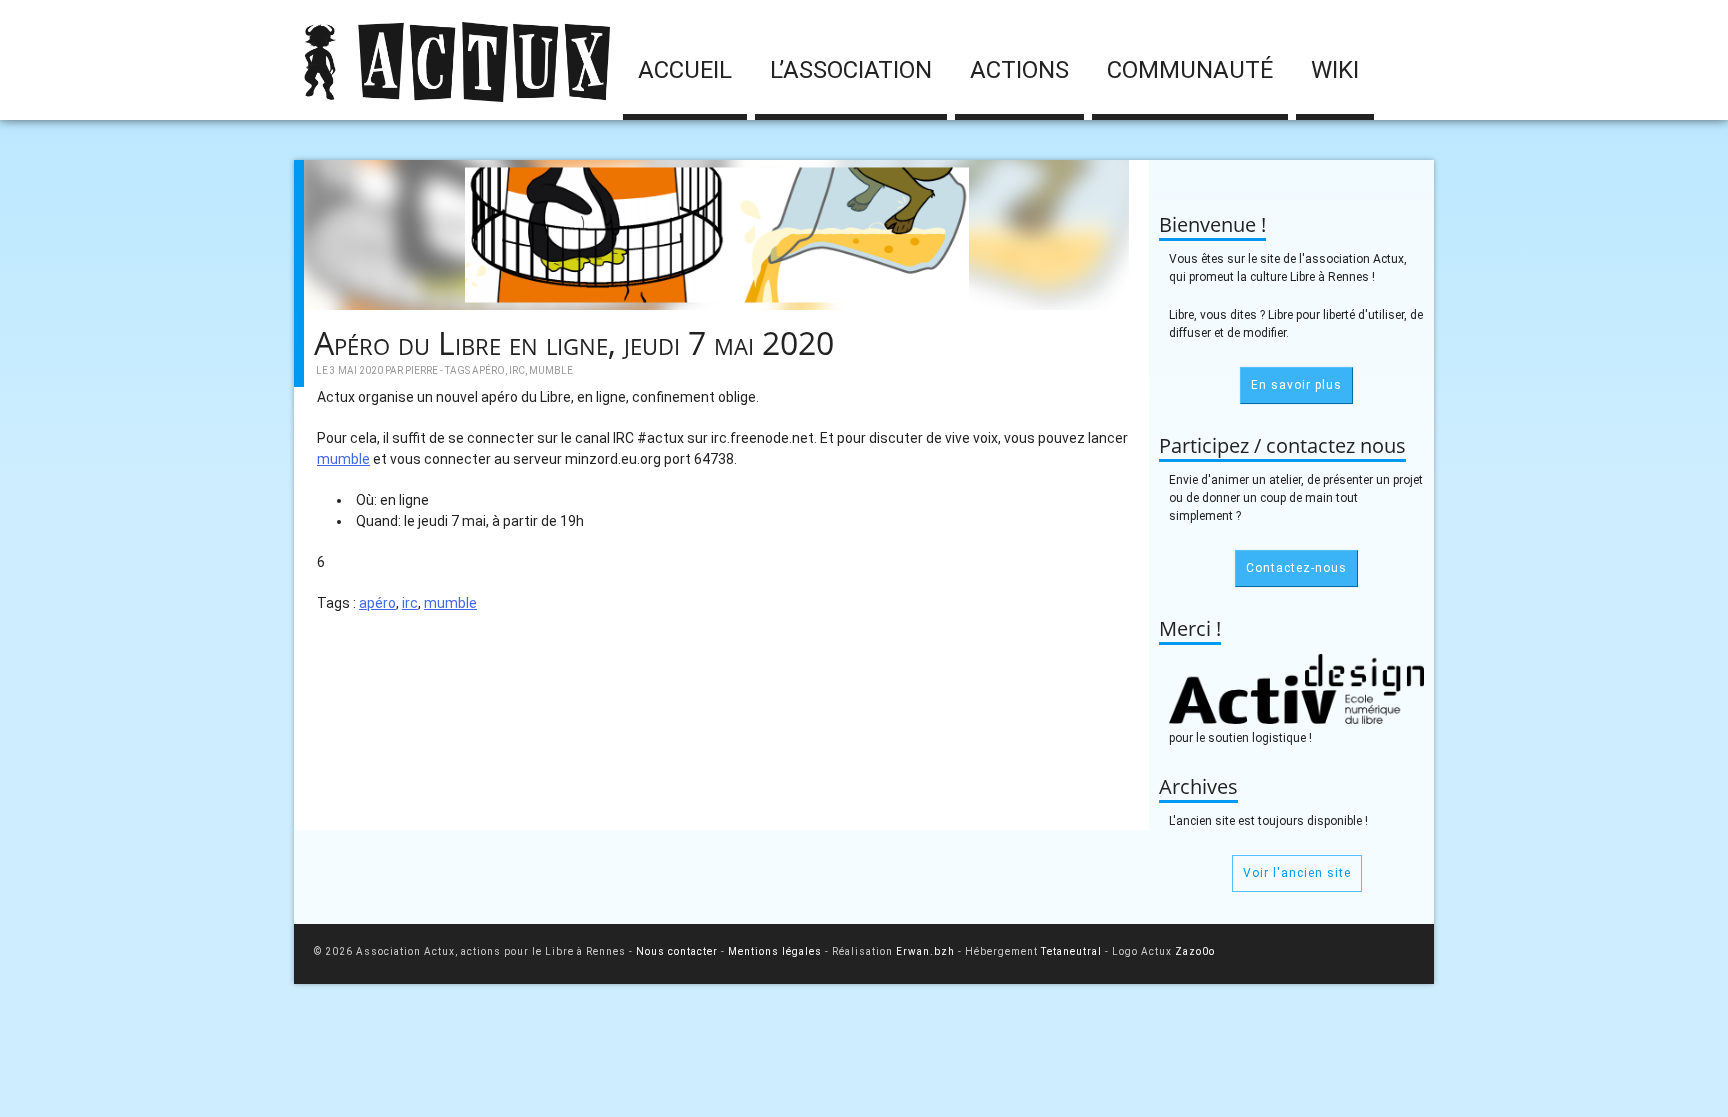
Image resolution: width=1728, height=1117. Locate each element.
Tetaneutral (1071, 951)
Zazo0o (1195, 951)
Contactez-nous (1296, 568)
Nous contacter (677, 951)
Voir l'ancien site (1297, 873)
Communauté (1190, 70)
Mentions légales (775, 951)
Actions (1019, 70)
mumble (551, 370)
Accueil (685, 70)
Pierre (421, 370)
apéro (488, 370)
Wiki (1335, 70)
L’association (851, 70)
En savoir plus (1296, 385)
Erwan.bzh (925, 951)
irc (517, 370)
